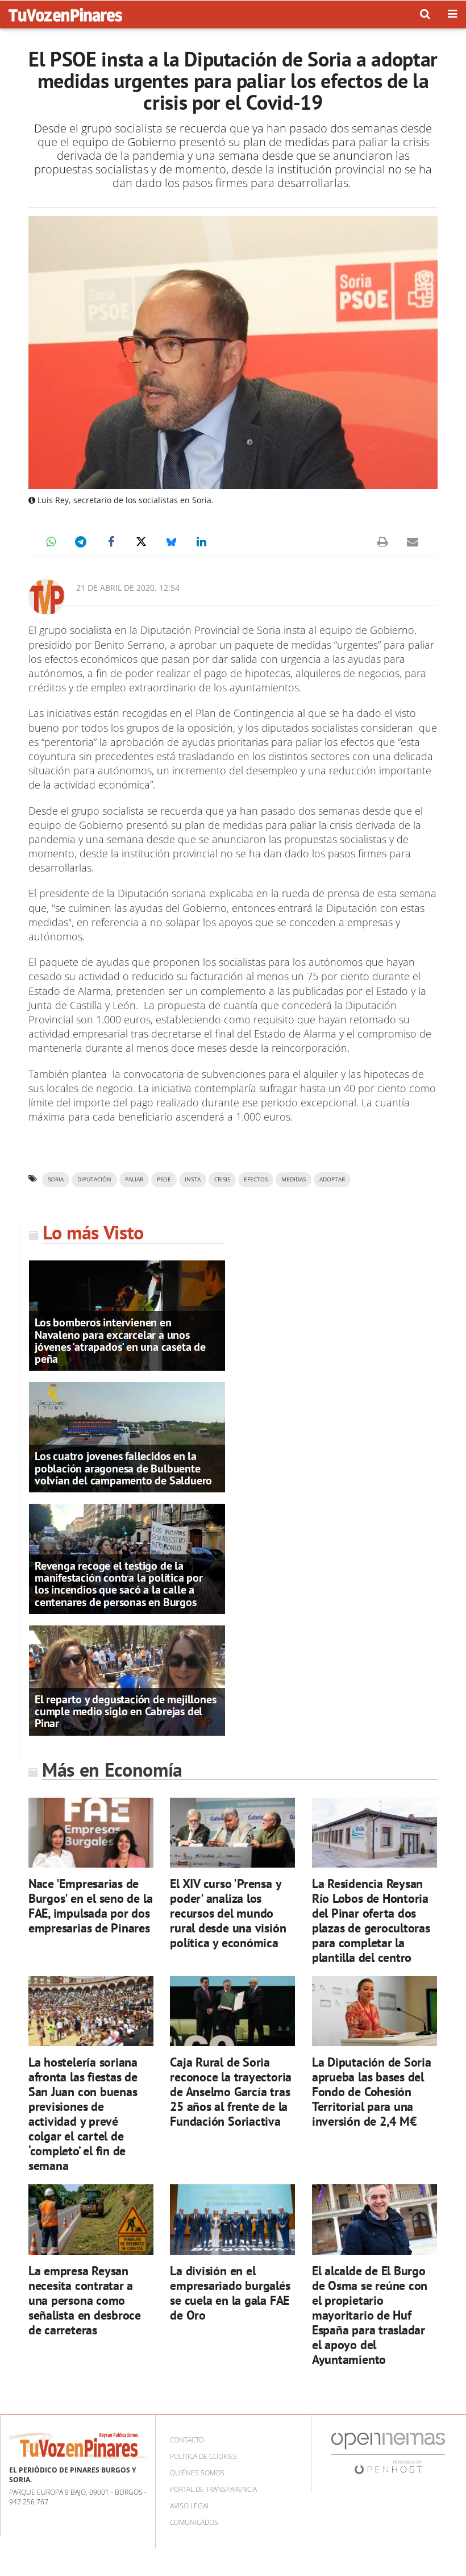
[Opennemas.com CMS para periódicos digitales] (388, 2453)
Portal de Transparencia (213, 2489)
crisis (222, 1179)
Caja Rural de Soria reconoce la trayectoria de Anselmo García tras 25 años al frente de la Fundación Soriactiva (231, 2091)
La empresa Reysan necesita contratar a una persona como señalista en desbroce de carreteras (85, 2300)
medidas (294, 1179)
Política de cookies (203, 2456)
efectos (256, 1179)
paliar (134, 1179)
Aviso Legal (190, 2506)
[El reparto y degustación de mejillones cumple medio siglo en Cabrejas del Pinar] (127, 1679)
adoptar (332, 1179)
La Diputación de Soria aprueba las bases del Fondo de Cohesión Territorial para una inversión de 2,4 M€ (372, 2091)
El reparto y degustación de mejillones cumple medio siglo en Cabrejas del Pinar (125, 1711)
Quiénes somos (197, 2473)
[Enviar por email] (413, 542)
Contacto (187, 2440)
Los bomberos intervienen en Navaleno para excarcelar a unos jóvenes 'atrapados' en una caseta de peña (120, 1341)
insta (193, 1179)
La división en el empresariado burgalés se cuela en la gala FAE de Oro (230, 2293)
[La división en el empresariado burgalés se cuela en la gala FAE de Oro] (232, 2220)
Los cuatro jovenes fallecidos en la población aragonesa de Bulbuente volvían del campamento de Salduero (123, 1468)
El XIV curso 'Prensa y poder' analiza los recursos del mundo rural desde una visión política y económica (228, 1913)
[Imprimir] (382, 542)
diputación (94, 1179)
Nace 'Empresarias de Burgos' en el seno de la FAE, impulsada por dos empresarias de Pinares (91, 1905)
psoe (164, 1179)
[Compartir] (51, 542)
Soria (56, 1179)
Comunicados (194, 2522)
